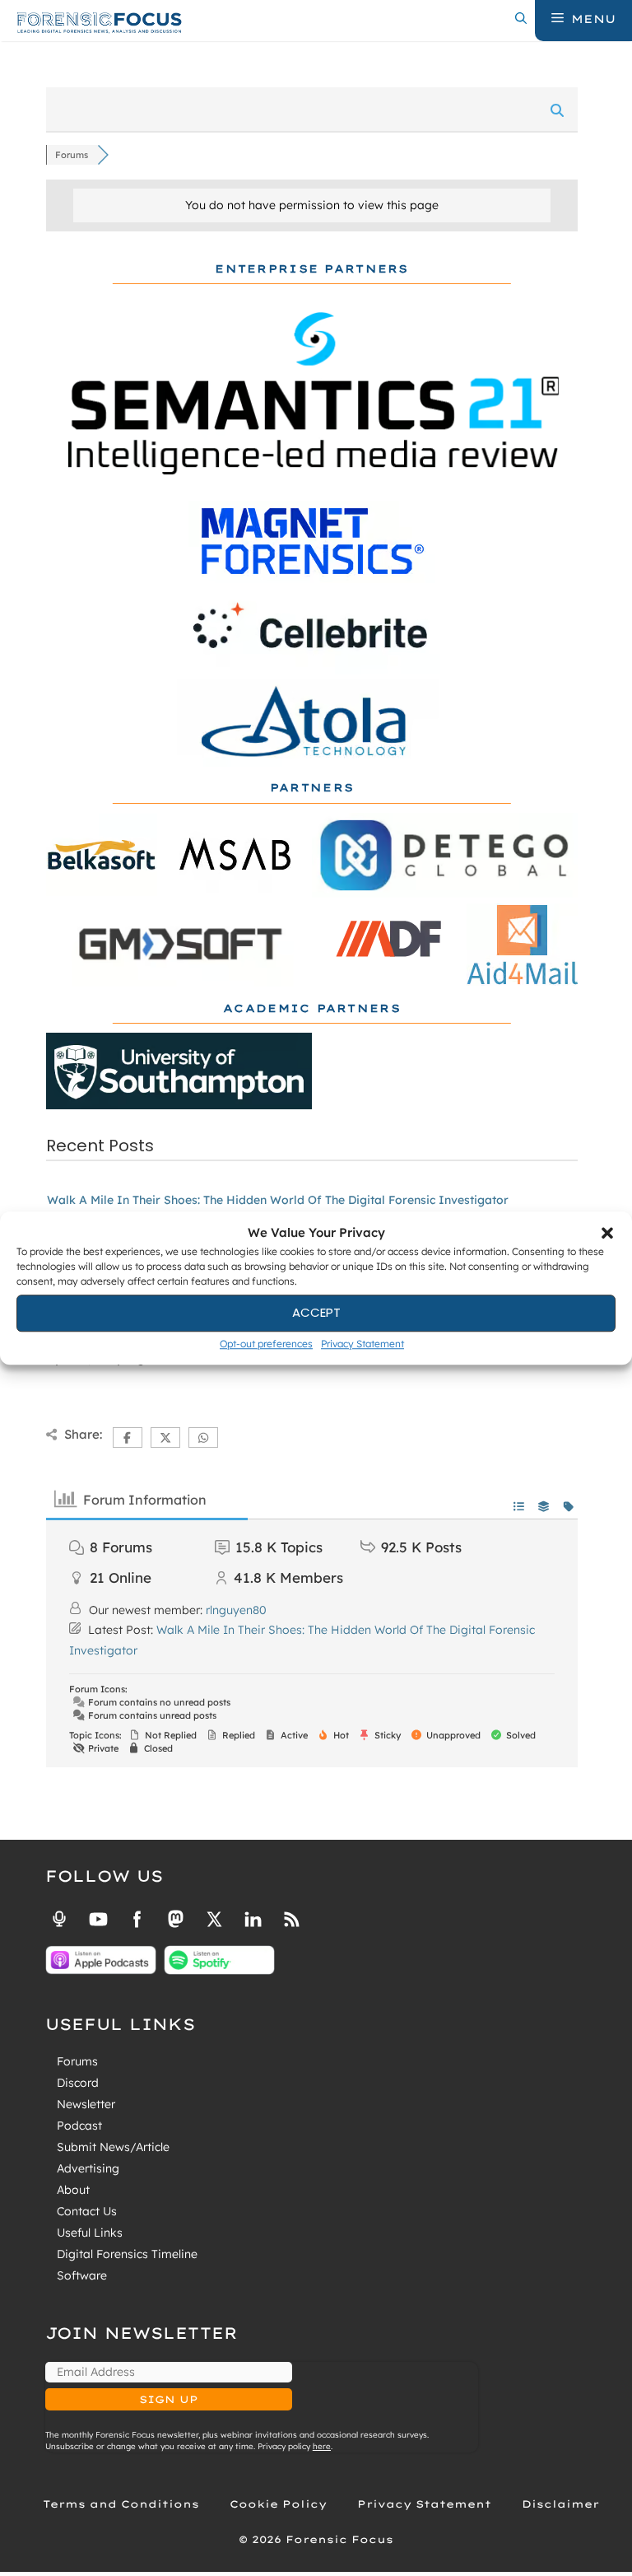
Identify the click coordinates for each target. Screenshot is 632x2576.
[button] (607, 1234)
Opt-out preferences (266, 1344)
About (73, 2190)
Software (82, 2275)
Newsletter (86, 2104)
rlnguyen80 (236, 1610)
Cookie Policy (278, 2504)
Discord (78, 2083)
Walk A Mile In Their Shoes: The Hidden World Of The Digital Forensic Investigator (278, 1200)
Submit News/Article (113, 2147)
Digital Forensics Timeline (127, 2254)
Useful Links (90, 2233)
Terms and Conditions (121, 2504)
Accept (316, 1312)
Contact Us (87, 2211)
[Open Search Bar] (521, 19)
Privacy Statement (362, 1344)
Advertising (88, 2168)
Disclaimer (560, 2504)
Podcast (79, 2126)
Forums (77, 2061)
